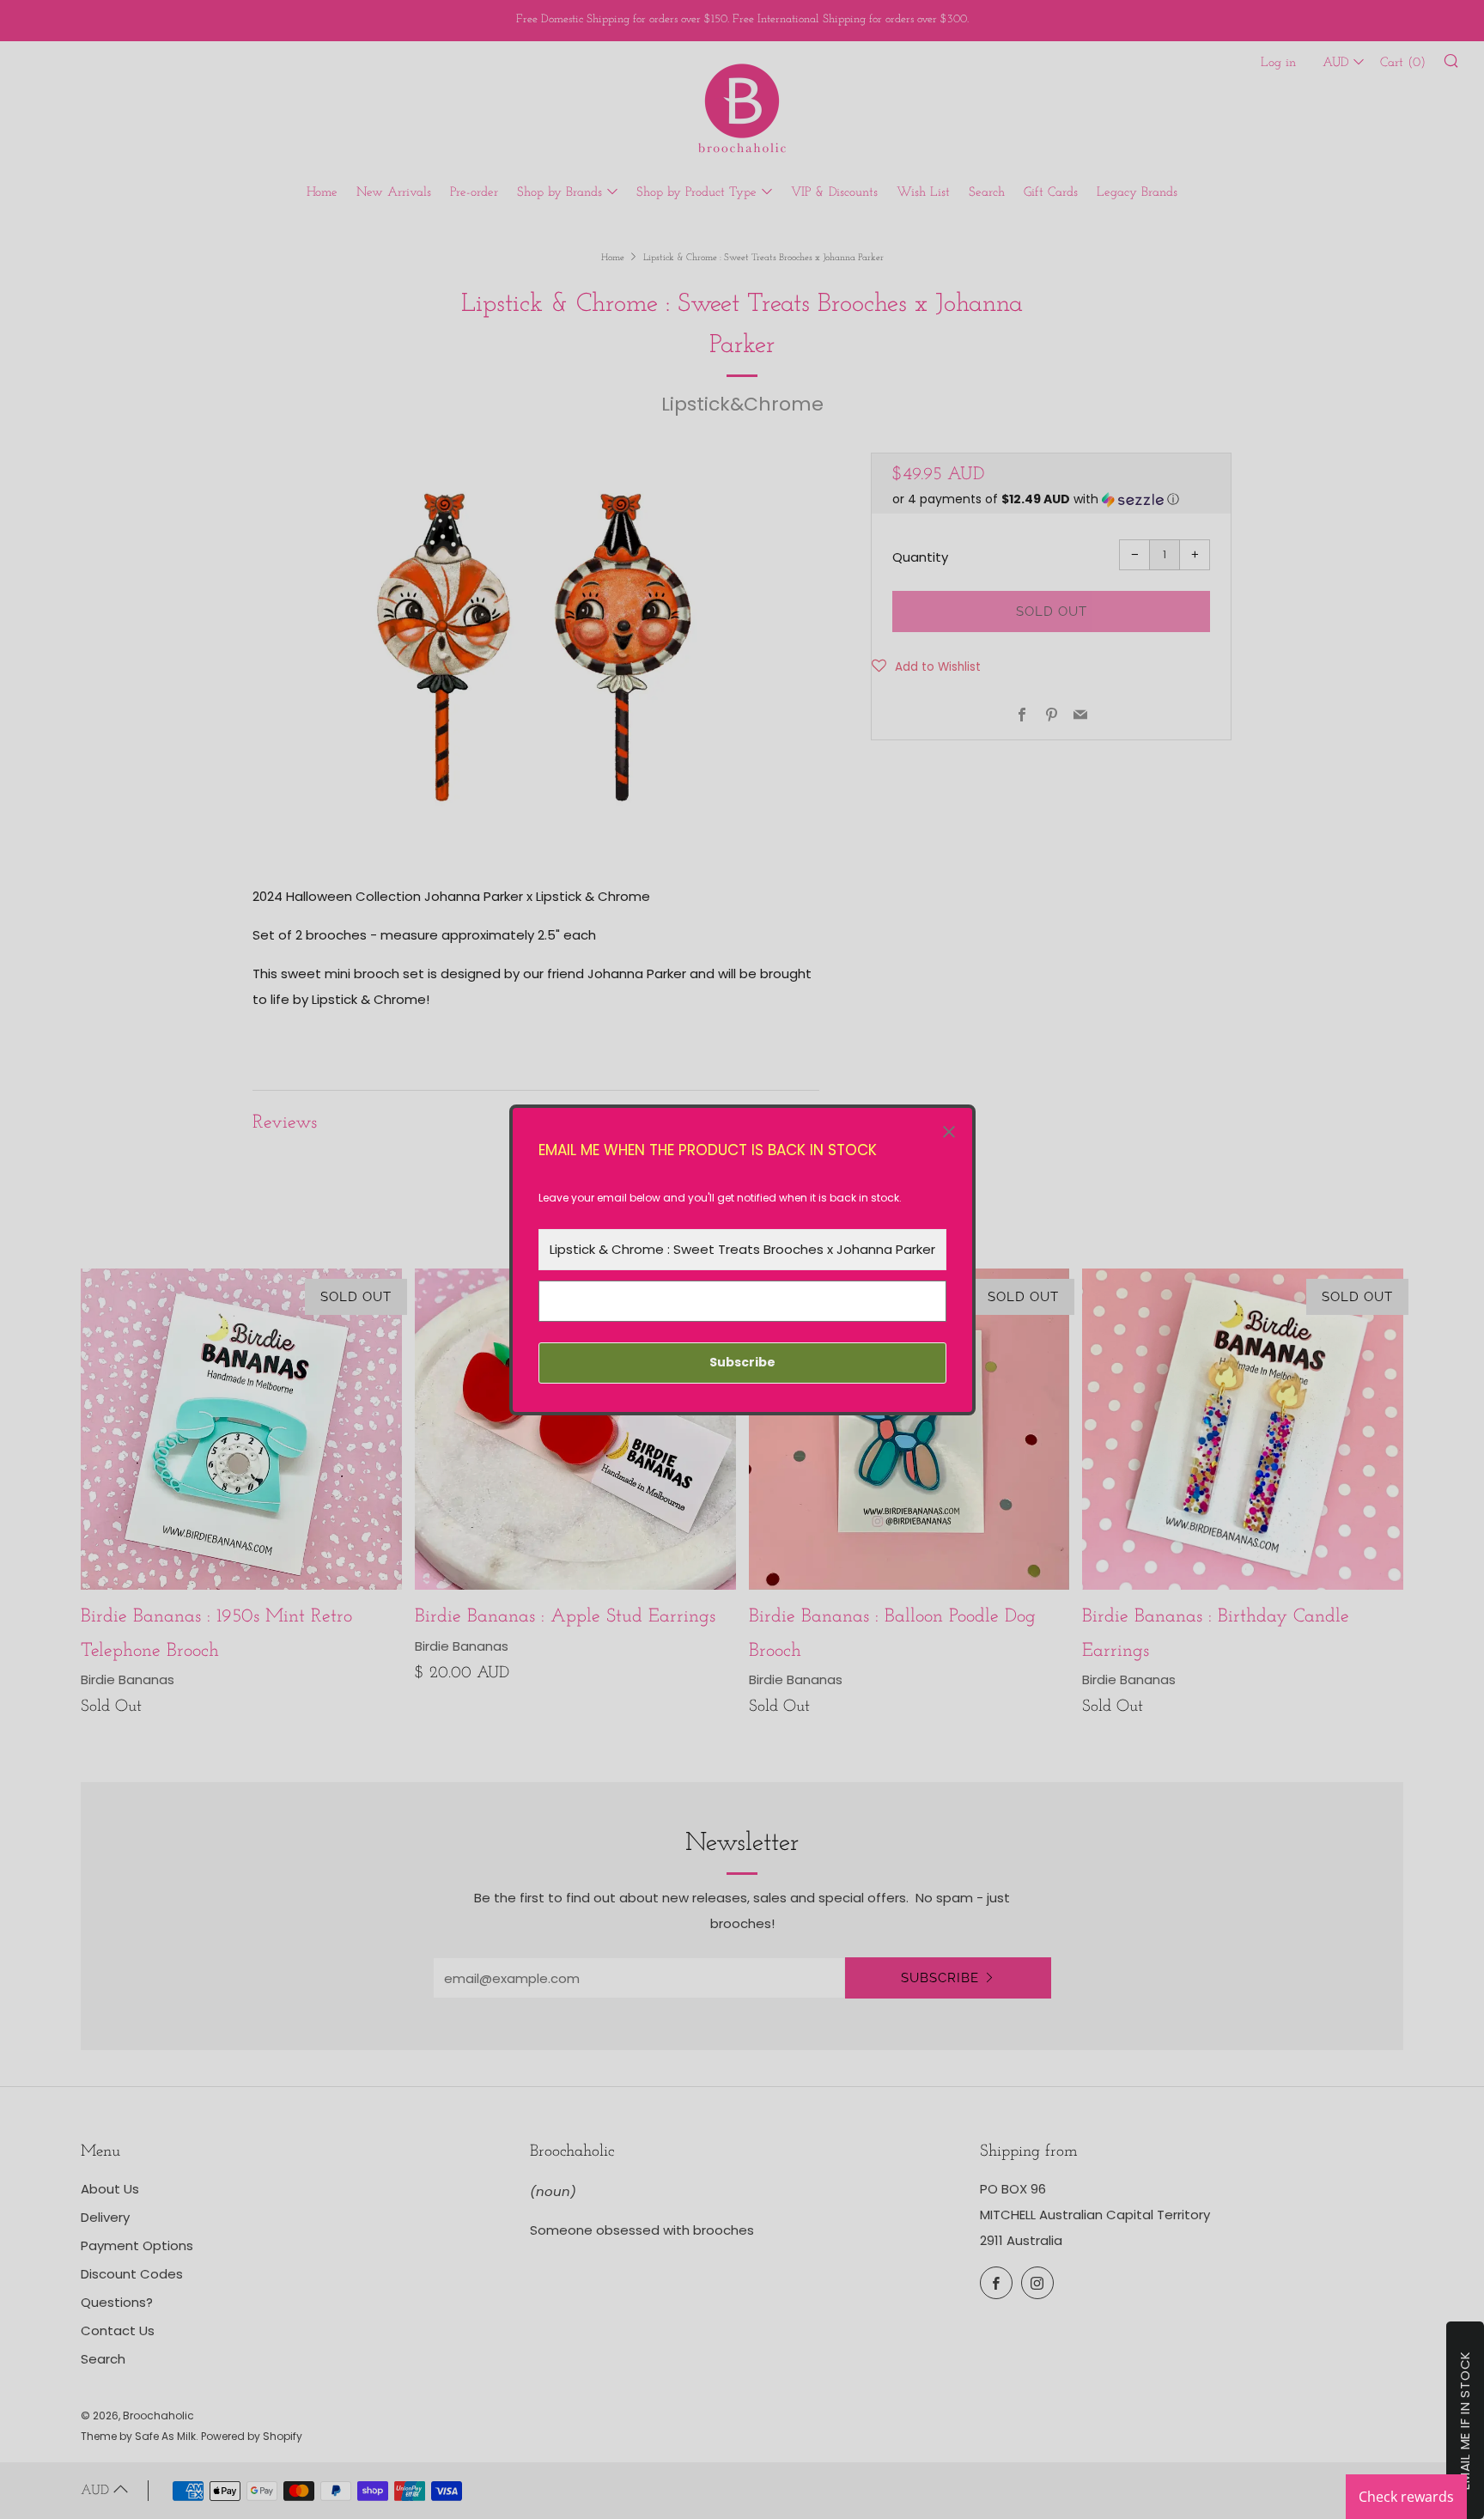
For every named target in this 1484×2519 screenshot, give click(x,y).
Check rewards (1406, 2497)
